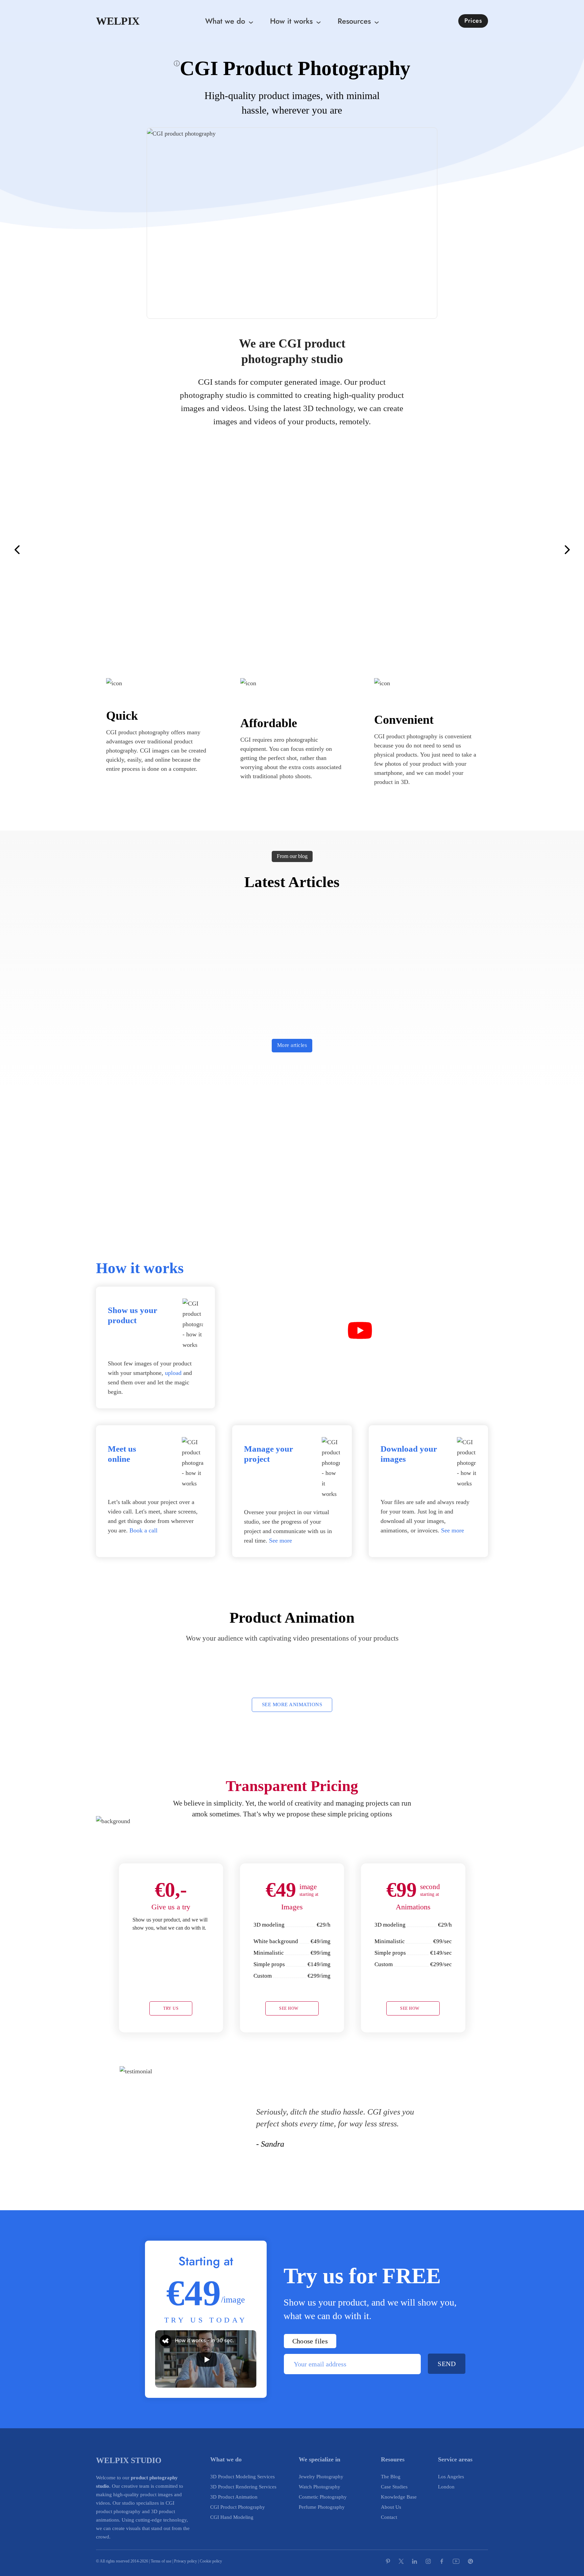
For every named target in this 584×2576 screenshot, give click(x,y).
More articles (292, 1045)
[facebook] (442, 2561)
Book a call (143, 1530)
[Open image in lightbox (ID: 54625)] (32, 550)
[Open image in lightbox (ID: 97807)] (396, 550)
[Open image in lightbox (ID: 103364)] (279, 550)
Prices (473, 21)
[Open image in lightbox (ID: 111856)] (253, 550)
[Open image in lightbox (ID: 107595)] (538, 550)
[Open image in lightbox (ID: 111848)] (473, 550)
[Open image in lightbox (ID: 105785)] (552, 550)
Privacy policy (186, 2561)
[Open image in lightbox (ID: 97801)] (370, 550)
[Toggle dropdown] (253, 21)
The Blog (391, 2477)
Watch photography (320, 2487)
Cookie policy (211, 2561)
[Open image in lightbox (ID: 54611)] (435, 550)
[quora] (470, 2561)
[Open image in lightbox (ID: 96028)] (292, 550)
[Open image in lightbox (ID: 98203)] (461, 550)
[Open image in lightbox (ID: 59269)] (500, 550)
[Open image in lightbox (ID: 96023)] (58, 550)
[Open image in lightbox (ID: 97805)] (240, 550)
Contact (389, 2517)
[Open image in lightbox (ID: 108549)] (344, 550)
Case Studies (394, 2487)
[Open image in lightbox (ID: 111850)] (71, 550)
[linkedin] (415, 2561)
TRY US (171, 2008)
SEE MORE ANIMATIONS (292, 1704)
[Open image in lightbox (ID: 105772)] (162, 550)
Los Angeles (451, 2477)
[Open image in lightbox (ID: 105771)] (136, 550)
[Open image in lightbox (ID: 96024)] (526, 550)
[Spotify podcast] (483, 2561)
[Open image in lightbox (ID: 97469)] (357, 550)
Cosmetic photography (323, 2497)
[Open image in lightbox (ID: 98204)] (201, 550)
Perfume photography (322, 2507)
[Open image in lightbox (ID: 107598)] (318, 550)
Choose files (310, 2341)
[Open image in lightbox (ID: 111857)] (110, 550)
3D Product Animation (234, 2497)
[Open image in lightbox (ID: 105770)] (578, 550)
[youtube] (456, 2561)
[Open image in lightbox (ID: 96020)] (487, 550)
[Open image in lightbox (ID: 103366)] (513, 550)
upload (173, 1373)
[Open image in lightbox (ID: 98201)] (188, 550)
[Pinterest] (388, 2561)
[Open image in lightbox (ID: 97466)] (409, 550)
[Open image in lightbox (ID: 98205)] (123, 550)
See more (281, 1541)
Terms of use (161, 2561)
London (446, 2487)
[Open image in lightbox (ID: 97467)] (383, 550)
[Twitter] (401, 2561)
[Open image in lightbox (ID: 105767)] (214, 550)
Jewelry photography (321, 2477)
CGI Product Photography (238, 2507)
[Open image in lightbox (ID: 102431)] (305, 550)
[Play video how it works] (360, 1332)
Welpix (118, 21)
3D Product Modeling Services (242, 2477)
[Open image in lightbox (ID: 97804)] (97, 550)
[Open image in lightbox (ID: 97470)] (149, 550)
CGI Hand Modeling (232, 2517)
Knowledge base (399, 2497)
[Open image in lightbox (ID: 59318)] (6, 550)
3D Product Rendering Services (243, 2487)
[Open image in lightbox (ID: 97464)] (227, 550)
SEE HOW (289, 2008)
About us (391, 2507)
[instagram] (428, 2561)
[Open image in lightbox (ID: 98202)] (331, 550)
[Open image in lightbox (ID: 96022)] (84, 550)
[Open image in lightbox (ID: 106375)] (448, 550)
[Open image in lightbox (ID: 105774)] (266, 550)
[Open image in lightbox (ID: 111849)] (45, 550)
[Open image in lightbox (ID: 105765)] (422, 550)
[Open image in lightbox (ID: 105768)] (175, 550)
